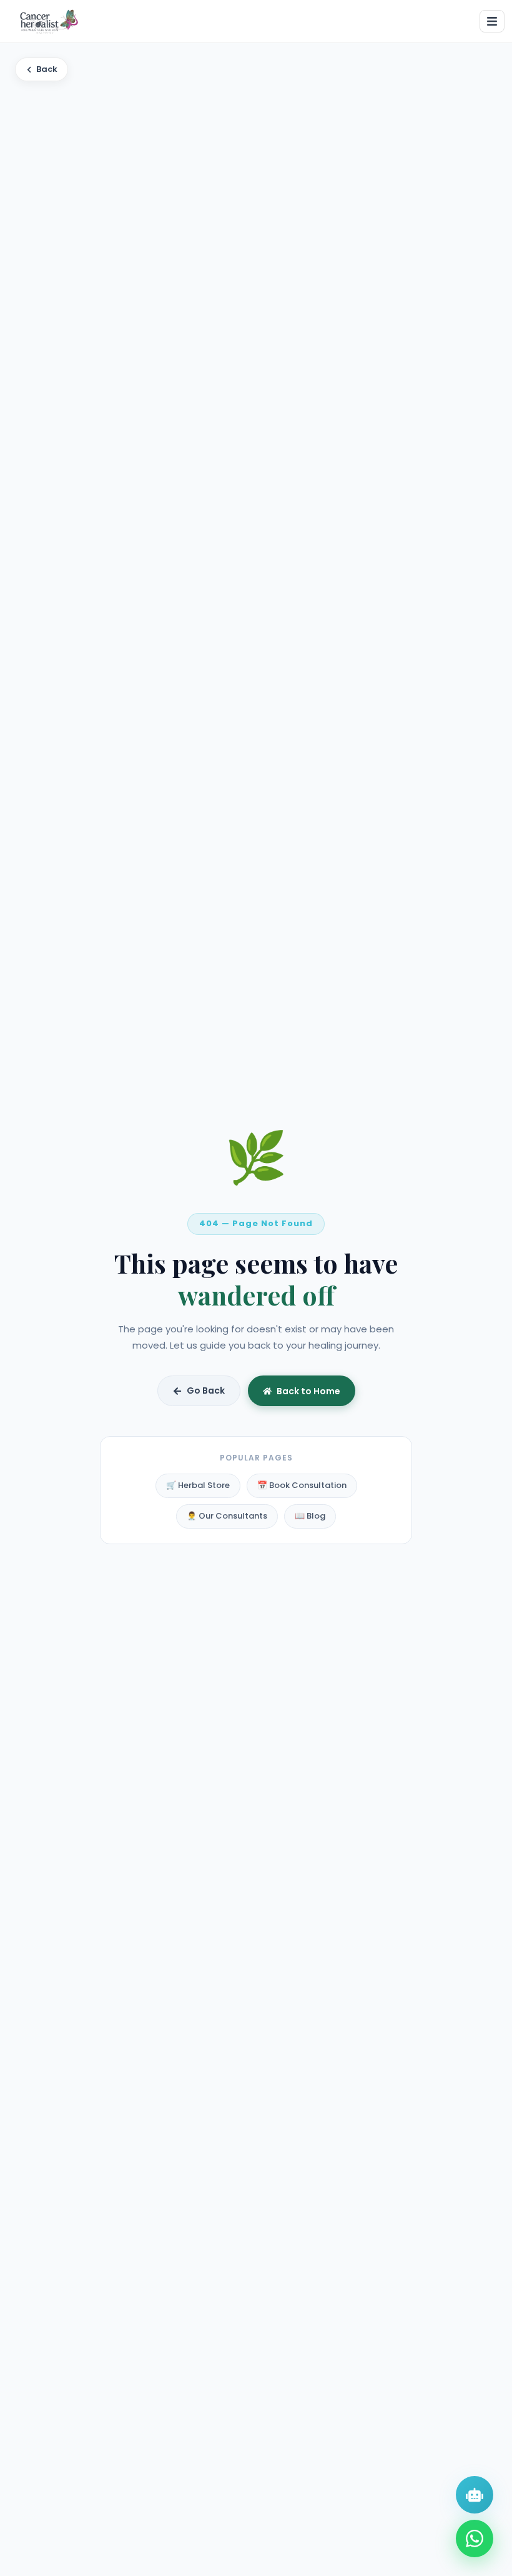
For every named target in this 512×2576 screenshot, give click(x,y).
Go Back (206, 1390)
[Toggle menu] (492, 21)
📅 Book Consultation (302, 1485)
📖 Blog (310, 1516)
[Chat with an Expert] (475, 2539)
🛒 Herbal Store (198, 1485)
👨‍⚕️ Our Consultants (227, 1516)
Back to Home (308, 1391)
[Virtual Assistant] (475, 2495)
